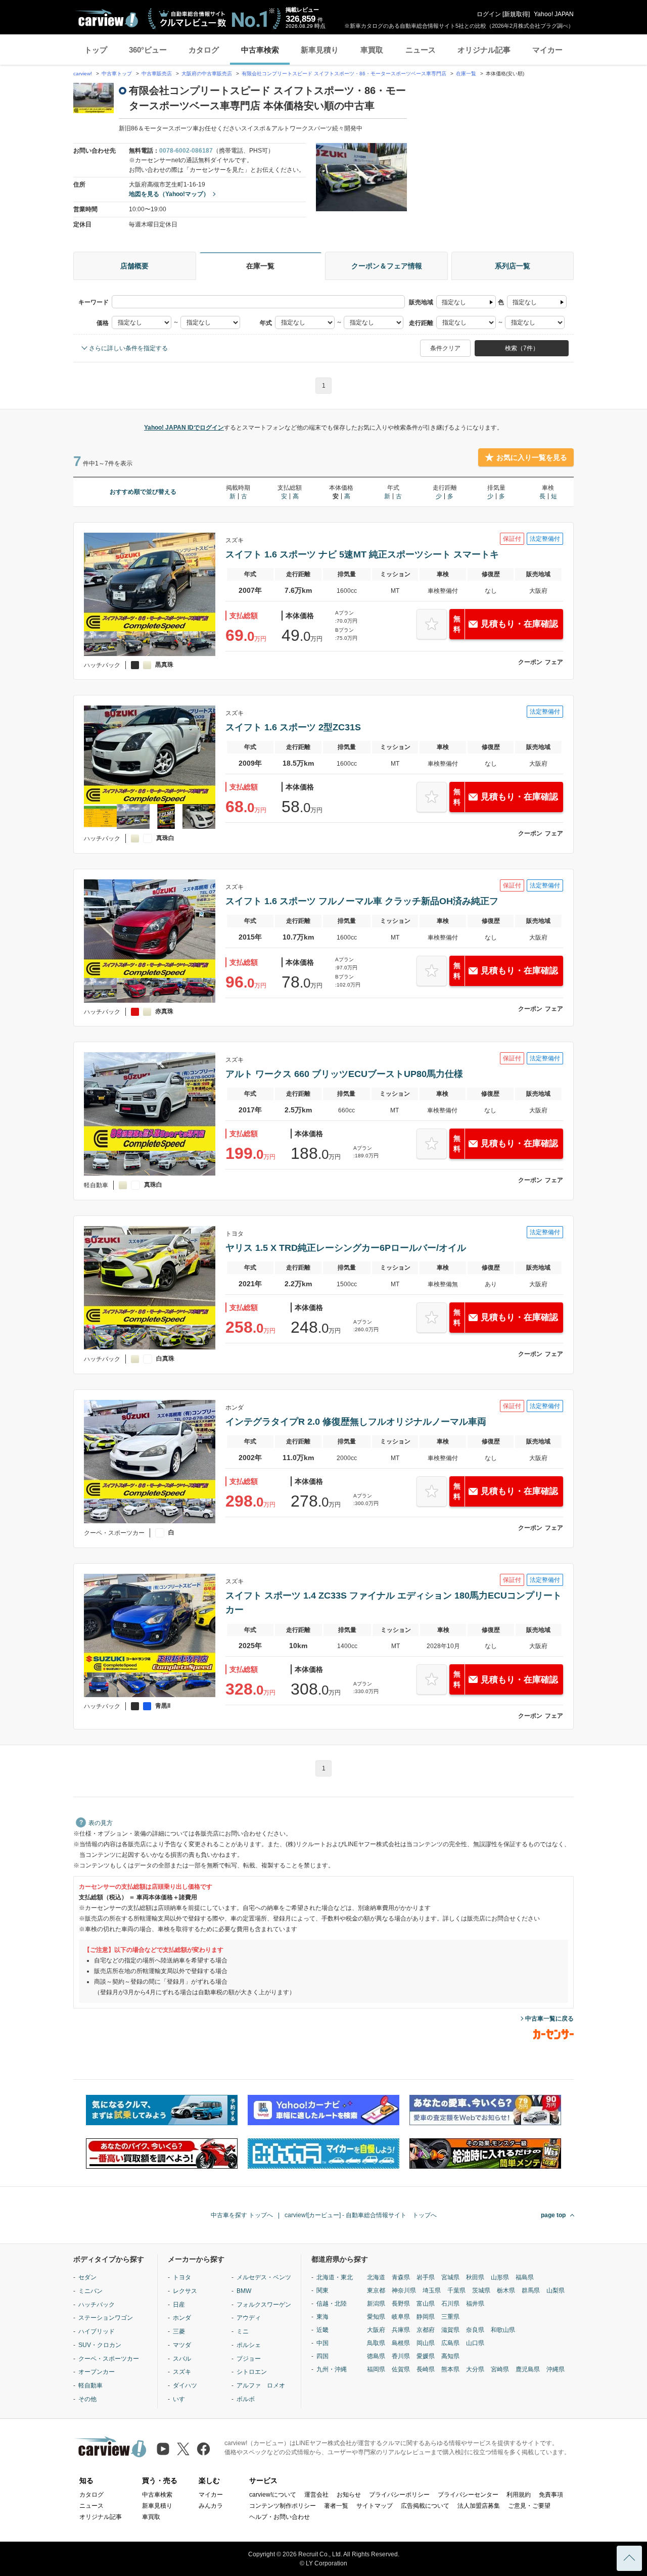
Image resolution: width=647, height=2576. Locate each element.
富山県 (426, 2304)
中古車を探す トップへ (242, 2215)
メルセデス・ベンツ (264, 2277)
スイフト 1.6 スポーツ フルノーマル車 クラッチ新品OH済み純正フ (362, 901)
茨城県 (481, 2290)
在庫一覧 (466, 74)
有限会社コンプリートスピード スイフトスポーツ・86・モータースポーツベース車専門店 (344, 74)
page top (553, 2215)
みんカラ (211, 2506)
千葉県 (456, 2290)
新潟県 (376, 2304)
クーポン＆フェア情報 (387, 266)
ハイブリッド (97, 2331)
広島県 (450, 2343)
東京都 (376, 2290)
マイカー (547, 50)
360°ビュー (148, 50)
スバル (182, 2359)
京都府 (426, 2330)
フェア (554, 662)
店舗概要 (134, 266)
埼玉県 (432, 2290)
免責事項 (551, 2495)
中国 (322, 2343)
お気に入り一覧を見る (532, 457)
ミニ (243, 2331)
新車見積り (320, 50)
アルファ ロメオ (261, 2385)
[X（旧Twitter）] (183, 2449)
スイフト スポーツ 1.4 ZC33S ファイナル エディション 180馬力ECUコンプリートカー (394, 1603)
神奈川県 (404, 2290)
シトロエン (252, 2372)
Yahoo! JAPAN (554, 14)
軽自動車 (90, 2385)
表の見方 (101, 1823)
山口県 (475, 2343)
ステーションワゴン (106, 2318)
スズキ (182, 2372)
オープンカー (97, 2372)
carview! (83, 74)
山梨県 (556, 2290)
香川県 (401, 2356)
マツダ (182, 2345)
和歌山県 (503, 2330)
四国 (322, 2356)
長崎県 (426, 2369)
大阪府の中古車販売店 (207, 74)
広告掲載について (425, 2506)
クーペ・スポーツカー (109, 2359)
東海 (322, 2317)
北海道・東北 (335, 2277)
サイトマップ (375, 2506)
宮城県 (450, 2277)
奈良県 (475, 2330)
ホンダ (182, 2318)
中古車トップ (117, 74)
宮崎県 (500, 2369)
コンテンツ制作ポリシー (283, 2506)
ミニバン (90, 2291)
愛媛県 (426, 2356)
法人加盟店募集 (479, 2506)
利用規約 (519, 2495)
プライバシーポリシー (399, 2495)
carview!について (273, 2495)
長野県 (401, 2304)
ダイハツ (185, 2385)
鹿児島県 (528, 2369)
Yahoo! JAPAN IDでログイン (184, 428)
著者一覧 (336, 2506)
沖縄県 (556, 2369)
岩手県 (426, 2277)
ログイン (489, 14)
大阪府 (376, 2330)
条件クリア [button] (445, 348)
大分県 (475, 2369)
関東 (322, 2290)
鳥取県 (376, 2343)
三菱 (179, 2331)
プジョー (249, 2359)
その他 (87, 2399)
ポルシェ (249, 2345)
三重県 (450, 2317)
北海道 (376, 2277)
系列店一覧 (513, 266)
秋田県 (475, 2277)
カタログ (204, 50)
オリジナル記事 (484, 50)
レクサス (185, 2291)
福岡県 (376, 2369)
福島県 (525, 2277)
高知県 (450, 2356)
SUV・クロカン (100, 2345)
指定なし (454, 302)
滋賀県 (450, 2330)
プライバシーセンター (468, 2495)
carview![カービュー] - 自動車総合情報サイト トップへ (361, 2215)
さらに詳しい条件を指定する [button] (128, 348)
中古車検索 (260, 50)
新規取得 (516, 14)
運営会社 (316, 2495)
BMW (244, 2291)
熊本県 (450, 2369)
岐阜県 (401, 2317)
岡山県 (426, 2343)
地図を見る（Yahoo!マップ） (169, 194)
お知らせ (349, 2495)
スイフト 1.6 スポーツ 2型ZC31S (293, 727)
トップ (96, 50)
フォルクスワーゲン (264, 2305)
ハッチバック (97, 2305)
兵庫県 (401, 2330)
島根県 (401, 2343)
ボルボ (246, 2399)
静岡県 (426, 2317)
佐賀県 (401, 2369)
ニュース (421, 50)
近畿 (322, 2330)
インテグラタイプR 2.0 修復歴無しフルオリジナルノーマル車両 (356, 1422)
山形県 (500, 2277)
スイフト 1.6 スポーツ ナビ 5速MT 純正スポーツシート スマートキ (362, 554)
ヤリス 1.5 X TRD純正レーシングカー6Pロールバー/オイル (346, 1248)
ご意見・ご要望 (529, 2506)
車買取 (372, 50)
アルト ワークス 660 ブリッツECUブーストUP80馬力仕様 (344, 1074)
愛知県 (376, 2317)
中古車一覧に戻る (549, 2019)
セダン (87, 2277)
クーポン (530, 662)
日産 (179, 2305)
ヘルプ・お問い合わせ (280, 2517)
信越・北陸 (332, 2304)
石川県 (450, 2304)
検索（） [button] (522, 348)
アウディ (249, 2318)
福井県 (475, 2304)
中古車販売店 (157, 74)
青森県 (401, 2277)
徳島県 (376, 2356)
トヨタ (182, 2277)
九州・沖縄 (332, 2369)
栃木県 (506, 2290)
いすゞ (182, 2399)
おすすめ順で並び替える (143, 492)
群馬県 (531, 2290)
